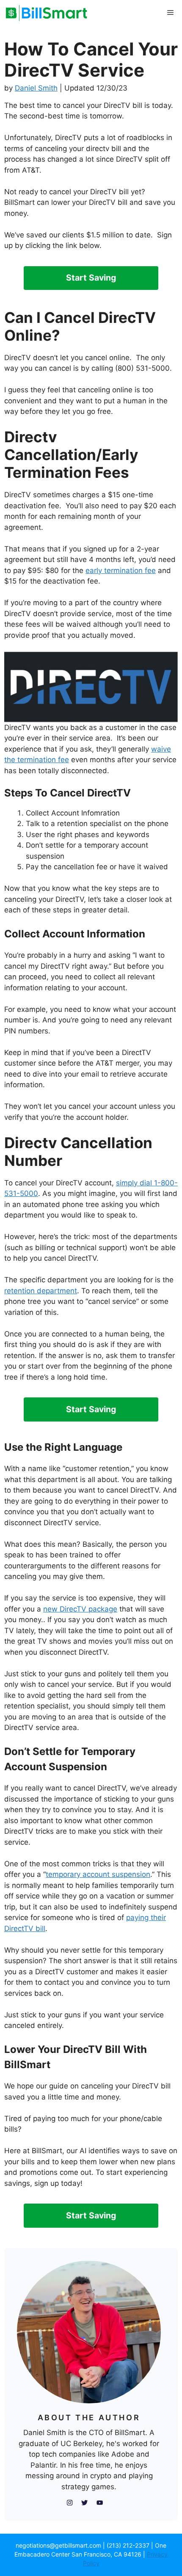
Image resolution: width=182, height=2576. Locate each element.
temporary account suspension (98, 1874)
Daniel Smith (36, 88)
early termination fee (121, 570)
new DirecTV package (80, 1609)
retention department (41, 1291)
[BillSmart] (47, 13)
